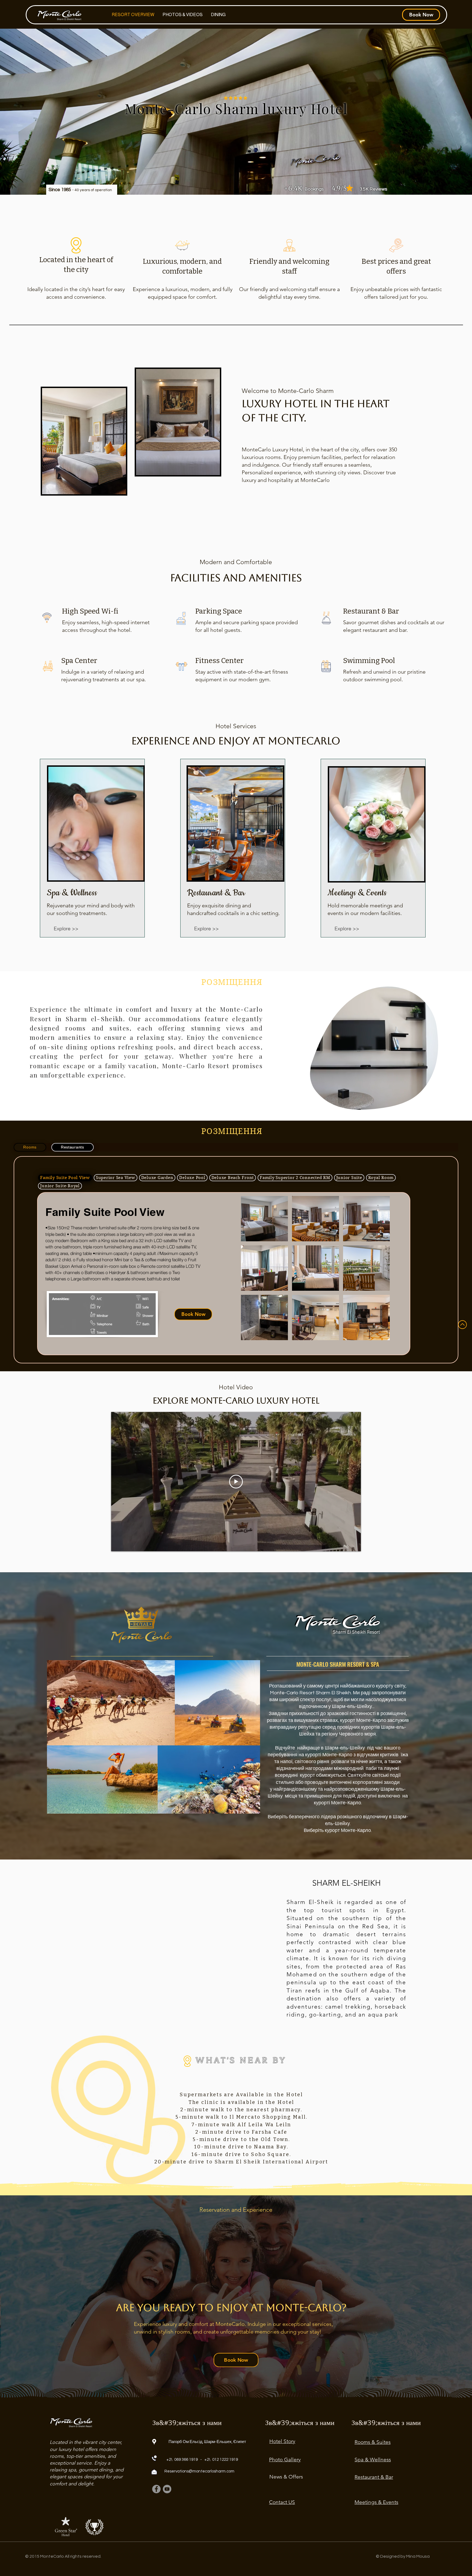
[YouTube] (167, 2489)
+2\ (169, 2460)
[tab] (30, 1147)
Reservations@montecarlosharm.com (199, 2471)
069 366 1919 (186, 2460)
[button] (431, 1104)
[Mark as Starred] (349, 188)
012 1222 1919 (225, 2460)
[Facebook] (156, 2489)
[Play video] (236, 1482)
